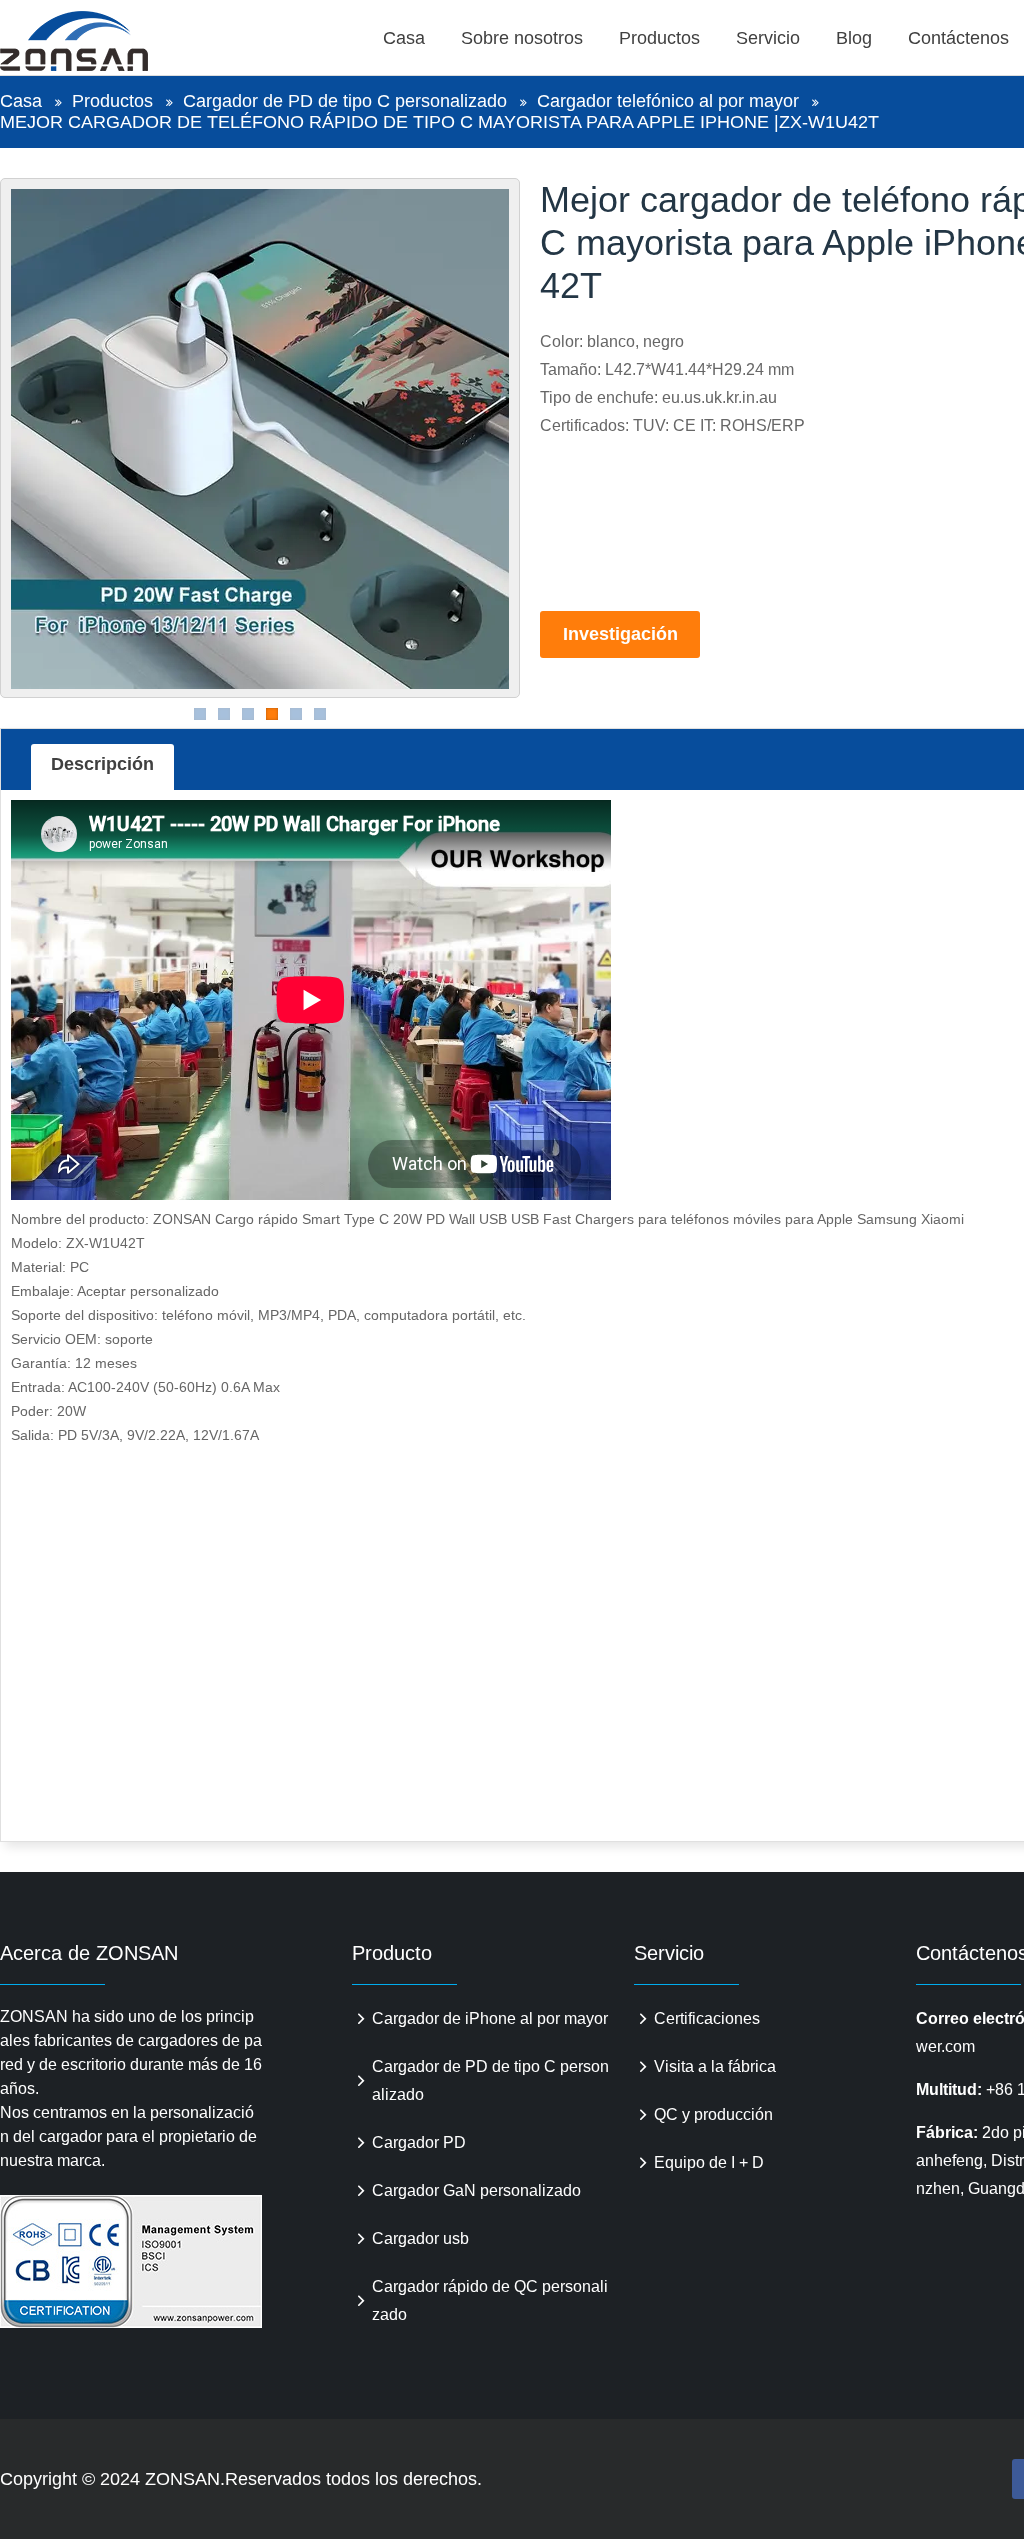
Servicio (768, 38)
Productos (659, 38)
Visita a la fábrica (715, 2066)
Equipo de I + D (709, 2162)
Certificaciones (707, 2018)
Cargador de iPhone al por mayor (490, 2018)
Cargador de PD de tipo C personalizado (345, 101)
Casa (404, 38)
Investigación (620, 634)
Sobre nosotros (522, 38)
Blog (854, 38)
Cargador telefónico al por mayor (668, 101)
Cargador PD (419, 2142)
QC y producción (713, 2114)
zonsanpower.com (97, 41)
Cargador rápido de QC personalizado (490, 2300)
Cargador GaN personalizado (476, 2190)
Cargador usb (420, 2238)
